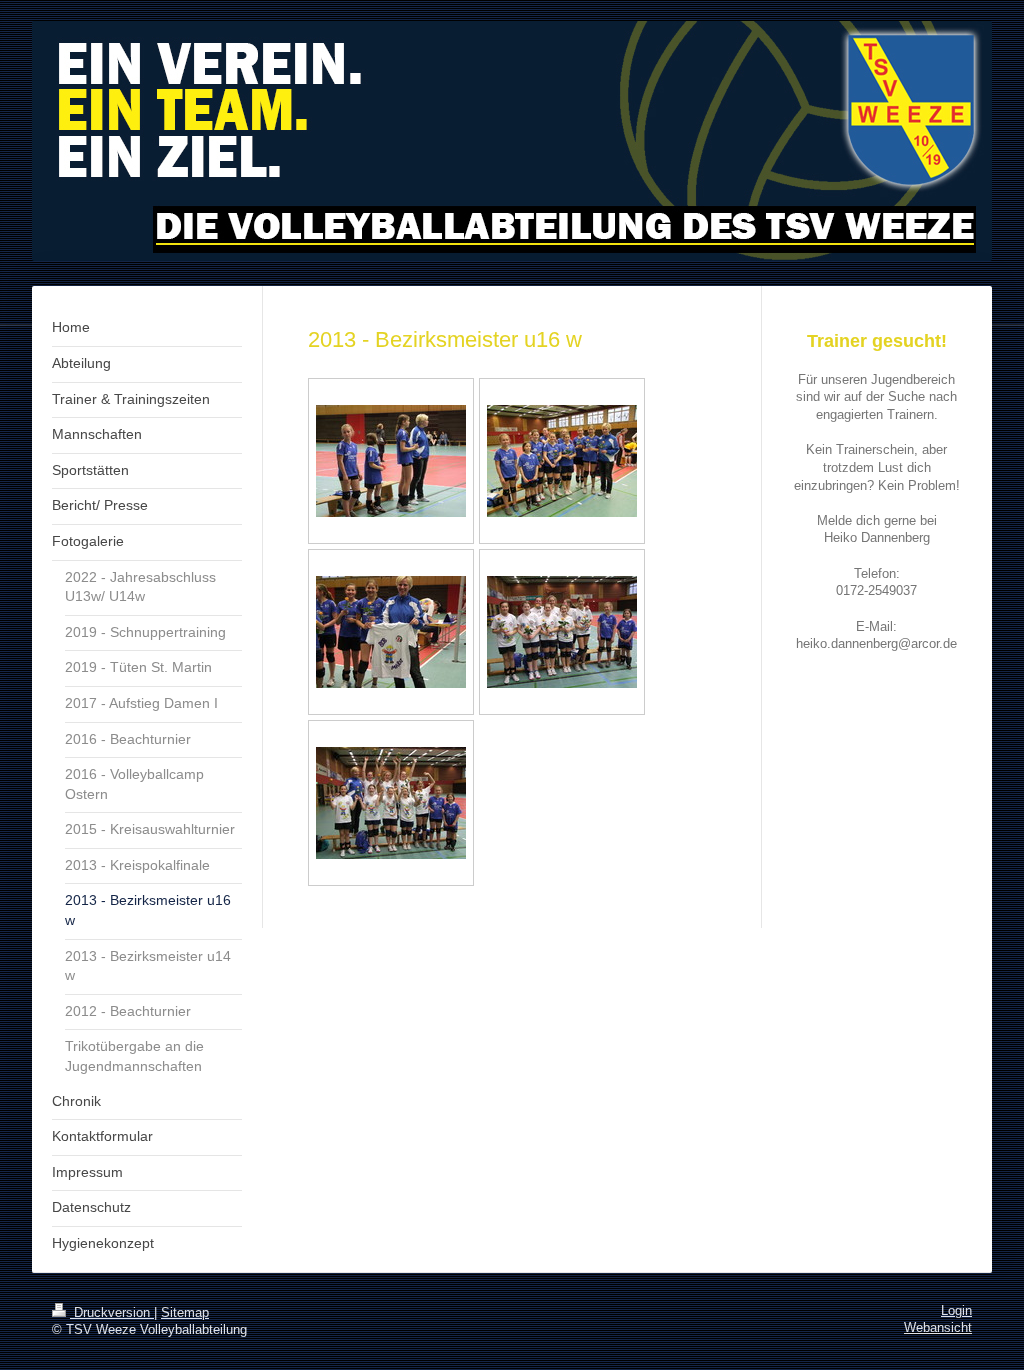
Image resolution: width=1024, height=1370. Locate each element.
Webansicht (938, 1328)
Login (956, 1311)
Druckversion (112, 1313)
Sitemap (185, 1313)
